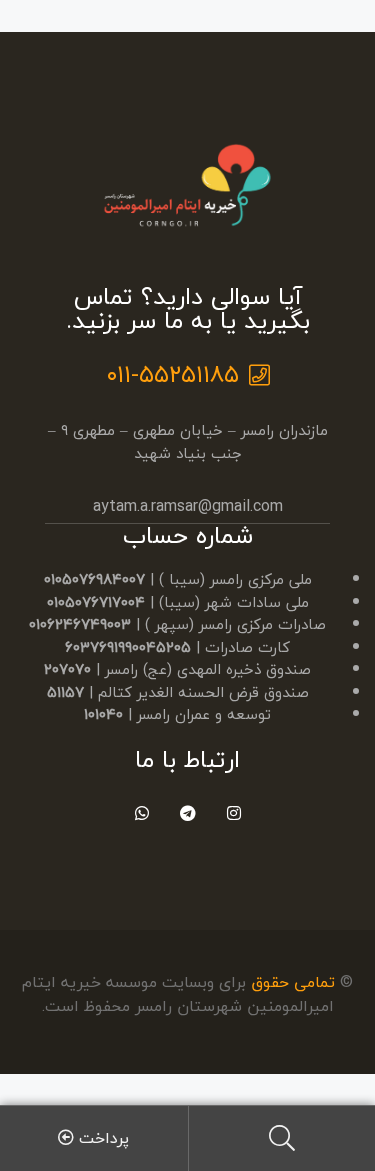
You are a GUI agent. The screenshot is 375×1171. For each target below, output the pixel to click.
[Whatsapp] (141, 812)
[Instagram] (233, 812)
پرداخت (101, 1138)
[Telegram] (187, 812)
